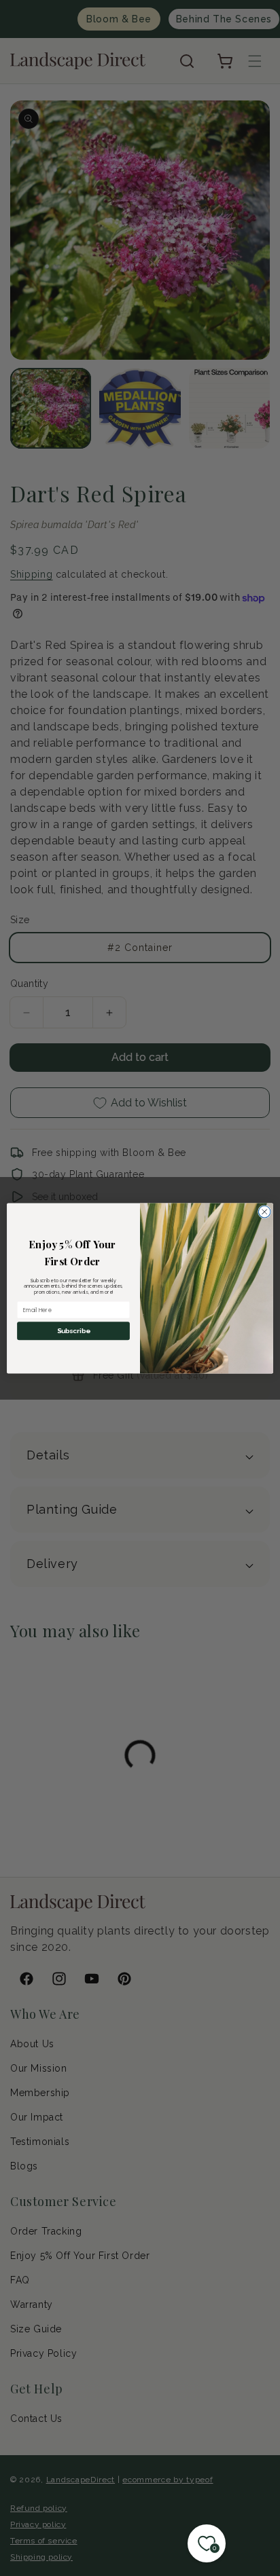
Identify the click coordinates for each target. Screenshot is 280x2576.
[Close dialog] (264, 1212)
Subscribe (73, 1330)
